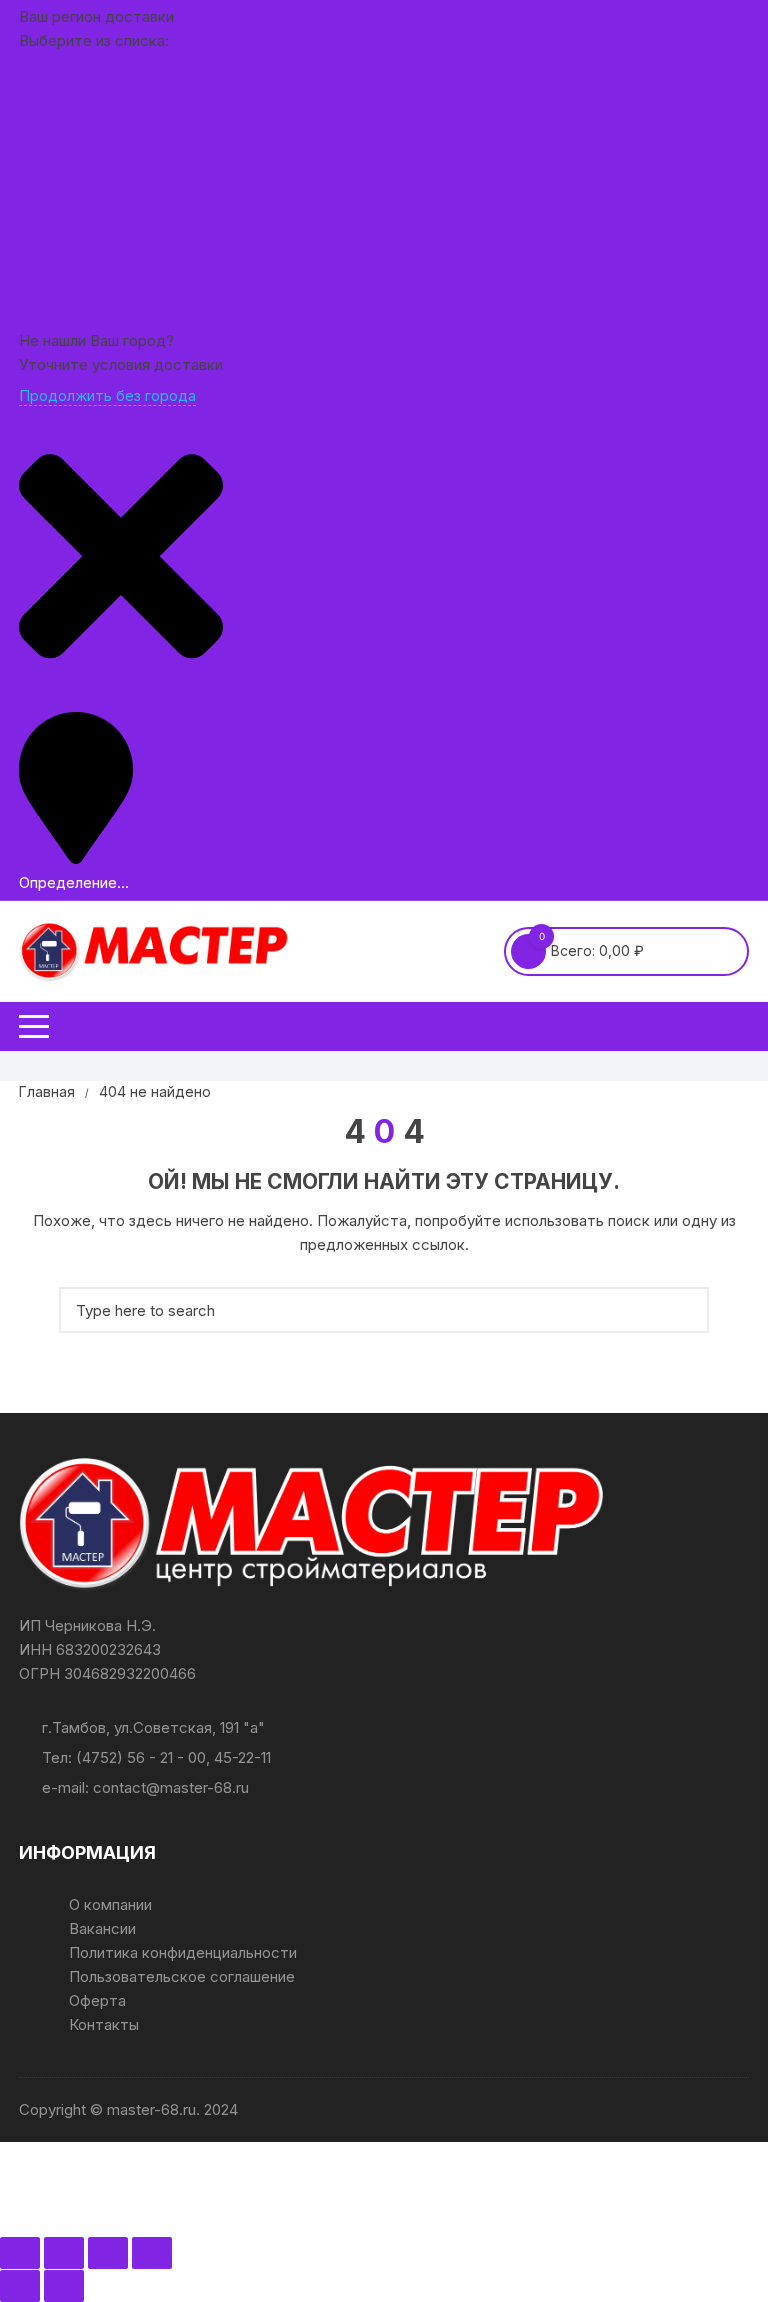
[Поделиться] (108, 2253)
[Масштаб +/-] (20, 2253)
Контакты (104, 2024)
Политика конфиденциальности (183, 1952)
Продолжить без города (107, 395)
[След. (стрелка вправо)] (64, 2286)
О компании (110, 1904)
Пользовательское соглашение (182, 1976)
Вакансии (102, 1928)
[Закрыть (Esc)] (152, 2253)
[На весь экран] (64, 2253)
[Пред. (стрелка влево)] (20, 2286)
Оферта (97, 2000)
